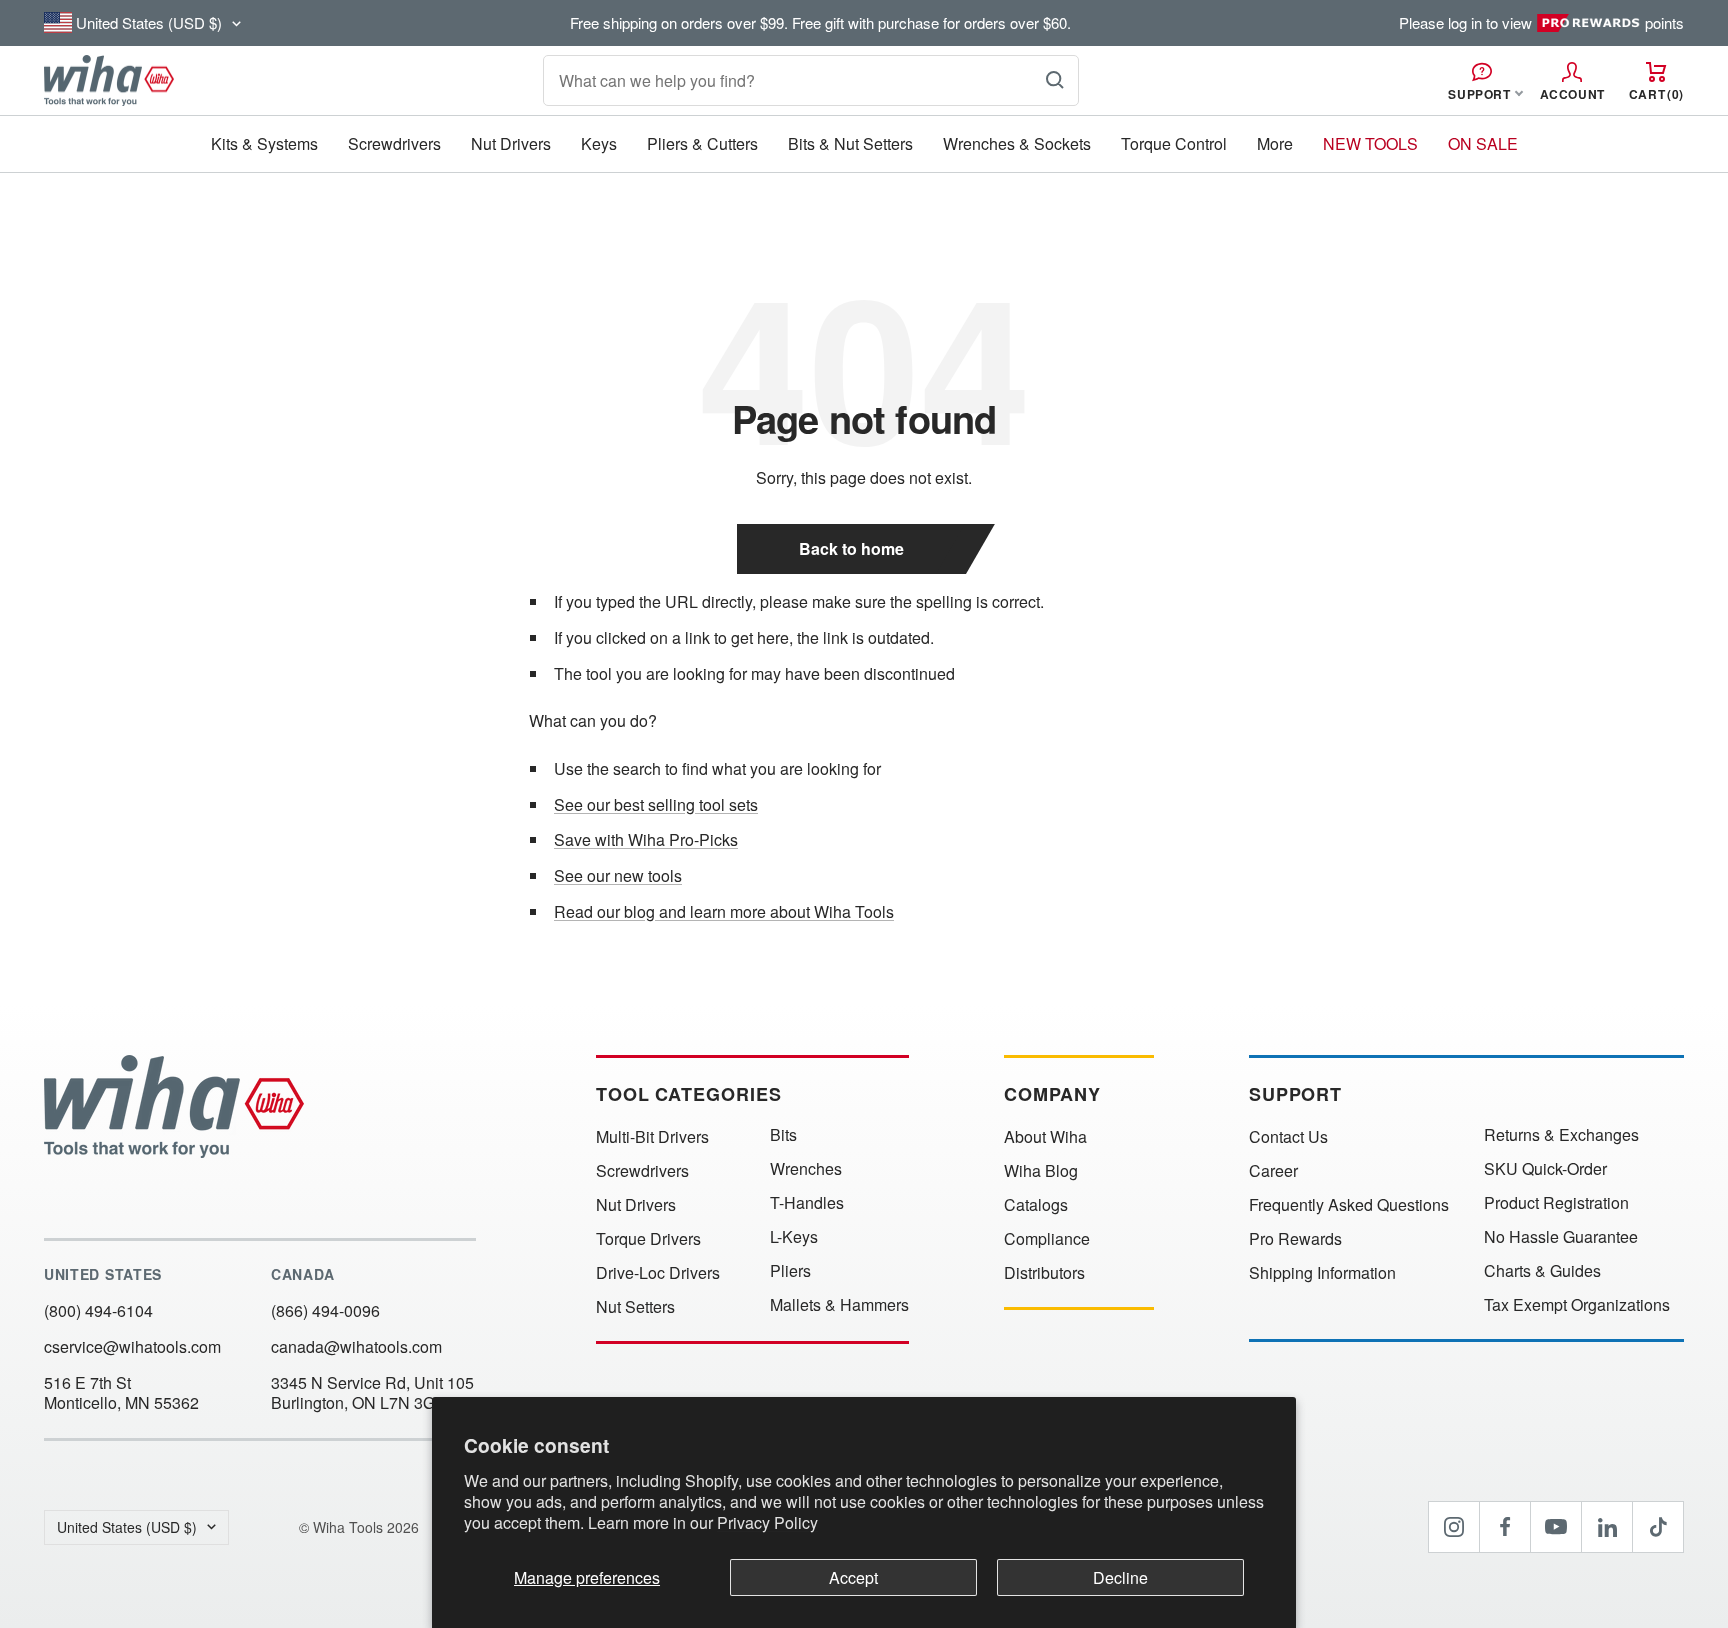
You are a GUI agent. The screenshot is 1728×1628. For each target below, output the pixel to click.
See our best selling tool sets (656, 804)
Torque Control (1174, 143)
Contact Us (1288, 1137)
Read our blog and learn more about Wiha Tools (724, 911)
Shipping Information (1322, 1273)
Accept (853, 1577)
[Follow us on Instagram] (1454, 1527)
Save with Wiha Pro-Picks (646, 839)
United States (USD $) (127, 1527)
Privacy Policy (767, 1522)
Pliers (790, 1271)
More (1275, 143)
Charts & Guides (1542, 1271)
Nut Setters (635, 1307)
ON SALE (1483, 143)
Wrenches (806, 1169)
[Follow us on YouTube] (1556, 1527)
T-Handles (807, 1203)
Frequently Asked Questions (1349, 1205)
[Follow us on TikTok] (1658, 1527)
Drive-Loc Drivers (658, 1273)
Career (1273, 1171)
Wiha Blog (1041, 1171)
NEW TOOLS (1370, 143)
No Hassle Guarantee (1561, 1237)
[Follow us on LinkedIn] (1607, 1527)
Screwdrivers (394, 143)
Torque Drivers (648, 1239)
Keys (599, 143)
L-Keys (794, 1237)
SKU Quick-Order (1545, 1169)
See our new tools (618, 875)
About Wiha (1045, 1137)
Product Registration (1556, 1203)
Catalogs (1036, 1205)
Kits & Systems (264, 143)
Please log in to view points (1541, 23)
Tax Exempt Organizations (1577, 1305)
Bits (783, 1135)
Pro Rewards (1295, 1239)
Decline (1120, 1577)
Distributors (1044, 1273)
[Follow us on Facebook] (1505, 1527)
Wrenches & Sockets (1017, 143)
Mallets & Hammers (839, 1305)
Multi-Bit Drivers (652, 1137)
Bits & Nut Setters (850, 143)
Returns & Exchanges (1561, 1135)
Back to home (851, 548)
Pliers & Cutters (702, 143)
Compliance (1047, 1239)
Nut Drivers (511, 143)
